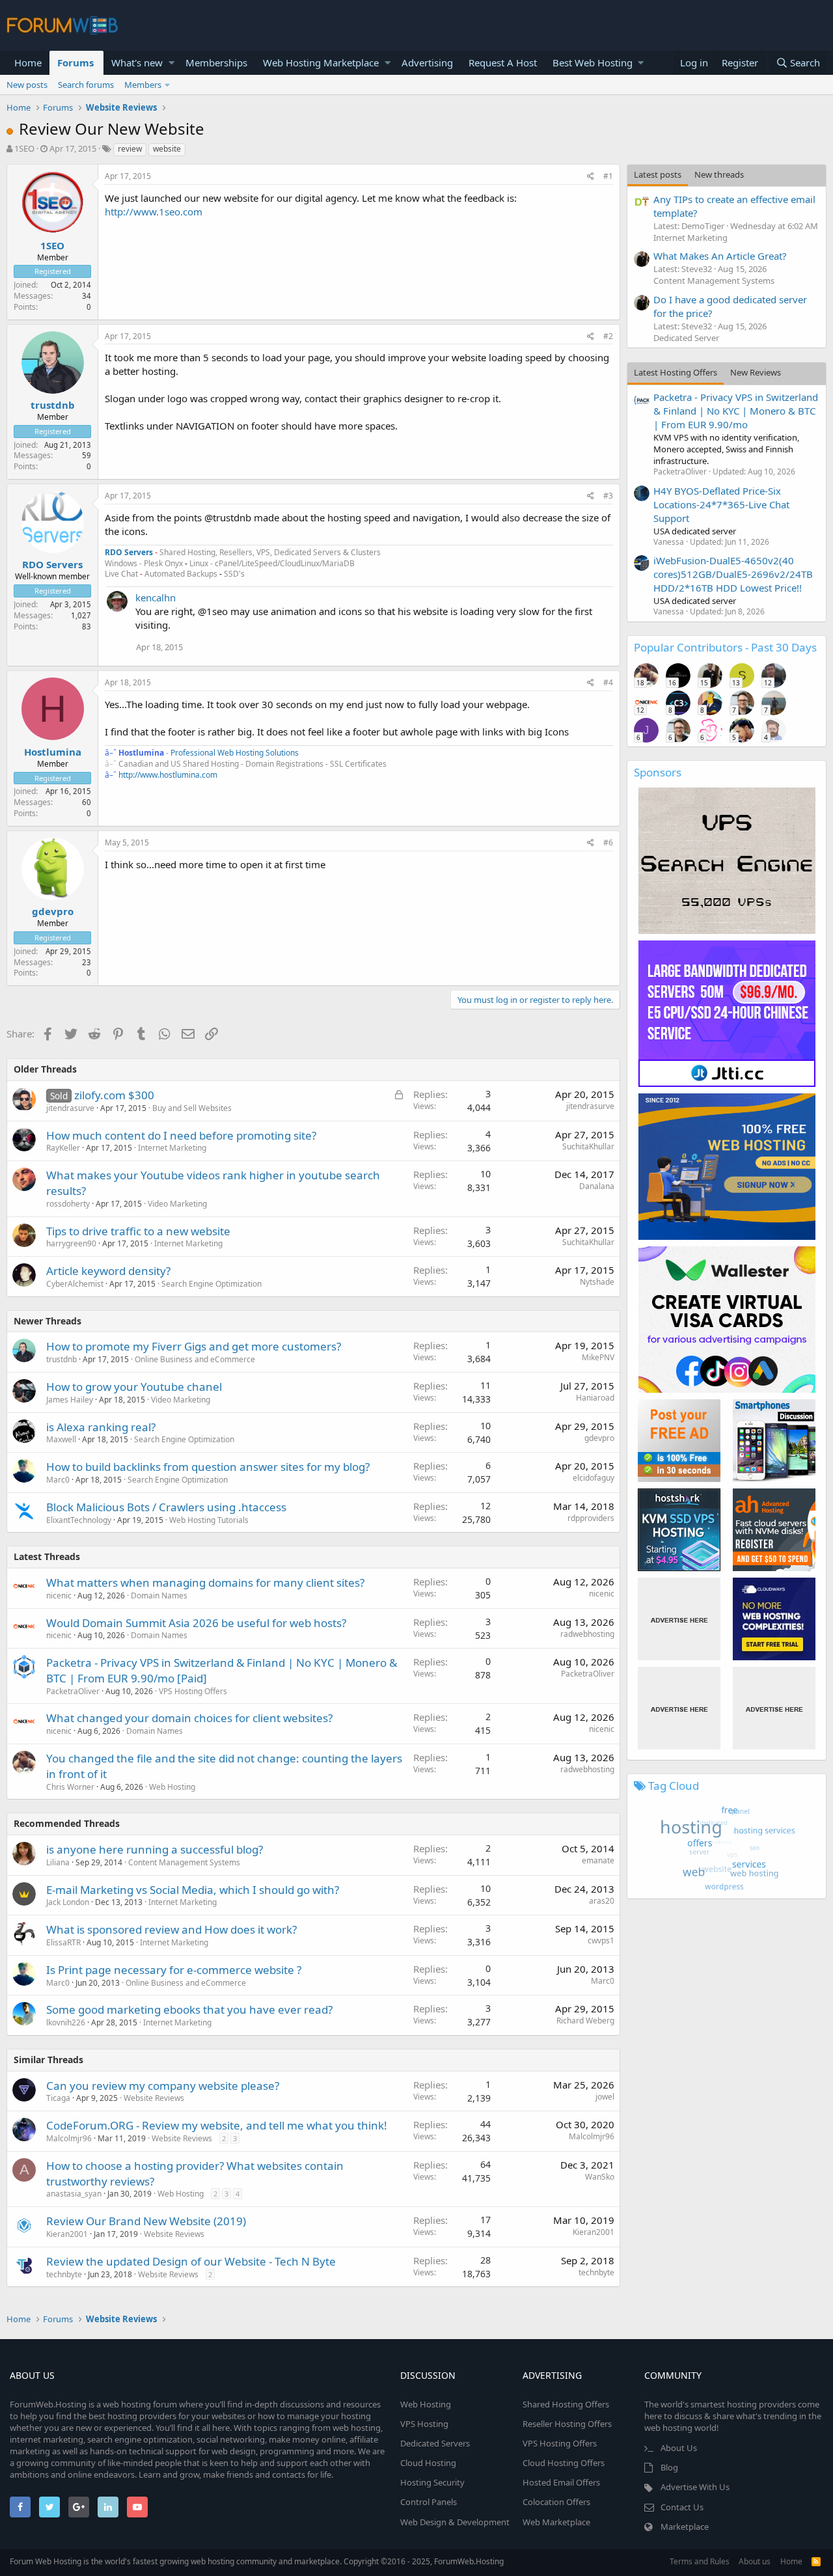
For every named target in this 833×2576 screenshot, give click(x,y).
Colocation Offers (556, 2502)
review (130, 149)
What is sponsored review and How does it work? (171, 1929)
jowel (605, 2097)
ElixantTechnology (79, 1520)
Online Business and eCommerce (195, 1359)
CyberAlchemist (75, 1284)
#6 (608, 843)
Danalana (597, 1186)
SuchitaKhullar (588, 1146)
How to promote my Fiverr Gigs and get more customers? (194, 1346)
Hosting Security (432, 2482)
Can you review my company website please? (163, 2086)
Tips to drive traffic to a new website (138, 1231)
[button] (171, 63)
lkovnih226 (66, 2022)
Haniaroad (595, 1398)
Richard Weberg (585, 2021)
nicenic (59, 1596)
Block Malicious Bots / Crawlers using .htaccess (166, 1507)
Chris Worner (70, 1787)
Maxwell (61, 1439)
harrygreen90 (71, 1243)
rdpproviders (591, 1518)
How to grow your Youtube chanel (134, 1387)
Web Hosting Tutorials (209, 1520)
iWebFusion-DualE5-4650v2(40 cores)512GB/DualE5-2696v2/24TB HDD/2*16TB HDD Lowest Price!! (733, 574)
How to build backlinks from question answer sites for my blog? (208, 1467)
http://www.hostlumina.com (168, 775)
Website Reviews (154, 2098)
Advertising (427, 62)
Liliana (58, 1862)
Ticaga (58, 2098)
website (167, 149)
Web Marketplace (556, 2522)
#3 (608, 496)
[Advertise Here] (679, 1619)
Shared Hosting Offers (566, 2404)
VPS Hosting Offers (193, 1691)
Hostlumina (53, 752)
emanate (598, 1860)
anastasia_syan (74, 2194)
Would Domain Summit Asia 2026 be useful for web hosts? (196, 1623)
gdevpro (53, 911)
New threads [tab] (719, 174)
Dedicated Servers (435, 2443)
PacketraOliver (73, 1691)
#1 (608, 176)
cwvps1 (601, 1940)
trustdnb (53, 405)
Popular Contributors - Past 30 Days (725, 647)
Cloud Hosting (428, 2463)
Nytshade (597, 1282)
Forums (75, 62)
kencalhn (156, 597)
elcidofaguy (594, 1478)
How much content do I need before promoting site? (181, 1135)
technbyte (64, 2274)
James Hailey (70, 1400)
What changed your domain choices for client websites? (189, 1718)
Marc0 (58, 1480)
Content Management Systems (184, 1862)
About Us (679, 2448)
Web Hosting (172, 1787)
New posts (27, 85)
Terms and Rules (700, 2561)
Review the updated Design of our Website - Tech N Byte (191, 2261)
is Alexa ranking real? (101, 1427)
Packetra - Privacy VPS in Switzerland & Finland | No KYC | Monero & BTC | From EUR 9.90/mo (736, 411)
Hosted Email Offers (561, 2482)
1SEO (24, 148)
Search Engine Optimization (212, 1284)
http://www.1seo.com (154, 212)
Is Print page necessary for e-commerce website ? (174, 1970)
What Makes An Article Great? (720, 256)
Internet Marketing (172, 1148)
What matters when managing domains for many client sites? (205, 1583)
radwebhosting (587, 1634)
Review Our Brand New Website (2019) (146, 2221)
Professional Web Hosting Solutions (235, 753)
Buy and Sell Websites (192, 1108)
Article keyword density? (108, 1271)
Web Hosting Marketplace (321, 62)
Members (143, 85)
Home (28, 62)
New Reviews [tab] (756, 372)
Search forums (86, 85)
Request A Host (503, 62)
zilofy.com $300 (114, 1095)
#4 (608, 682)
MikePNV (598, 1357)
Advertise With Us (695, 2487)
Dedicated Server (686, 338)
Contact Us (682, 2507)
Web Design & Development (455, 2522)
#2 (608, 336)
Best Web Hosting (593, 62)
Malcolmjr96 (592, 2136)
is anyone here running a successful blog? (155, 1849)
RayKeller (63, 1148)
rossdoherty (68, 1204)
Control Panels (429, 2502)
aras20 (602, 1901)
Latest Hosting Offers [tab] (676, 372)
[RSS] (816, 2561)
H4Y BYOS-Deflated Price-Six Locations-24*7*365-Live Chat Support (721, 504)
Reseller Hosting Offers (567, 2424)
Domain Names (159, 1596)
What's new (137, 62)
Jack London (68, 1902)
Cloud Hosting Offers (564, 2463)
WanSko (600, 2177)
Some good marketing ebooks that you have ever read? (189, 2009)
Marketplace (685, 2527)
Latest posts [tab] (658, 174)
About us (755, 2561)
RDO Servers (52, 564)
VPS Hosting (424, 2424)
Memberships (216, 62)
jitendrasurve (70, 1108)
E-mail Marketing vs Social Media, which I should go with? (193, 1890)
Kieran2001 (67, 2234)
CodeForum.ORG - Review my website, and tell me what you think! (217, 2125)
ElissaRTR (63, 1942)
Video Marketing (177, 1204)
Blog (669, 2467)
